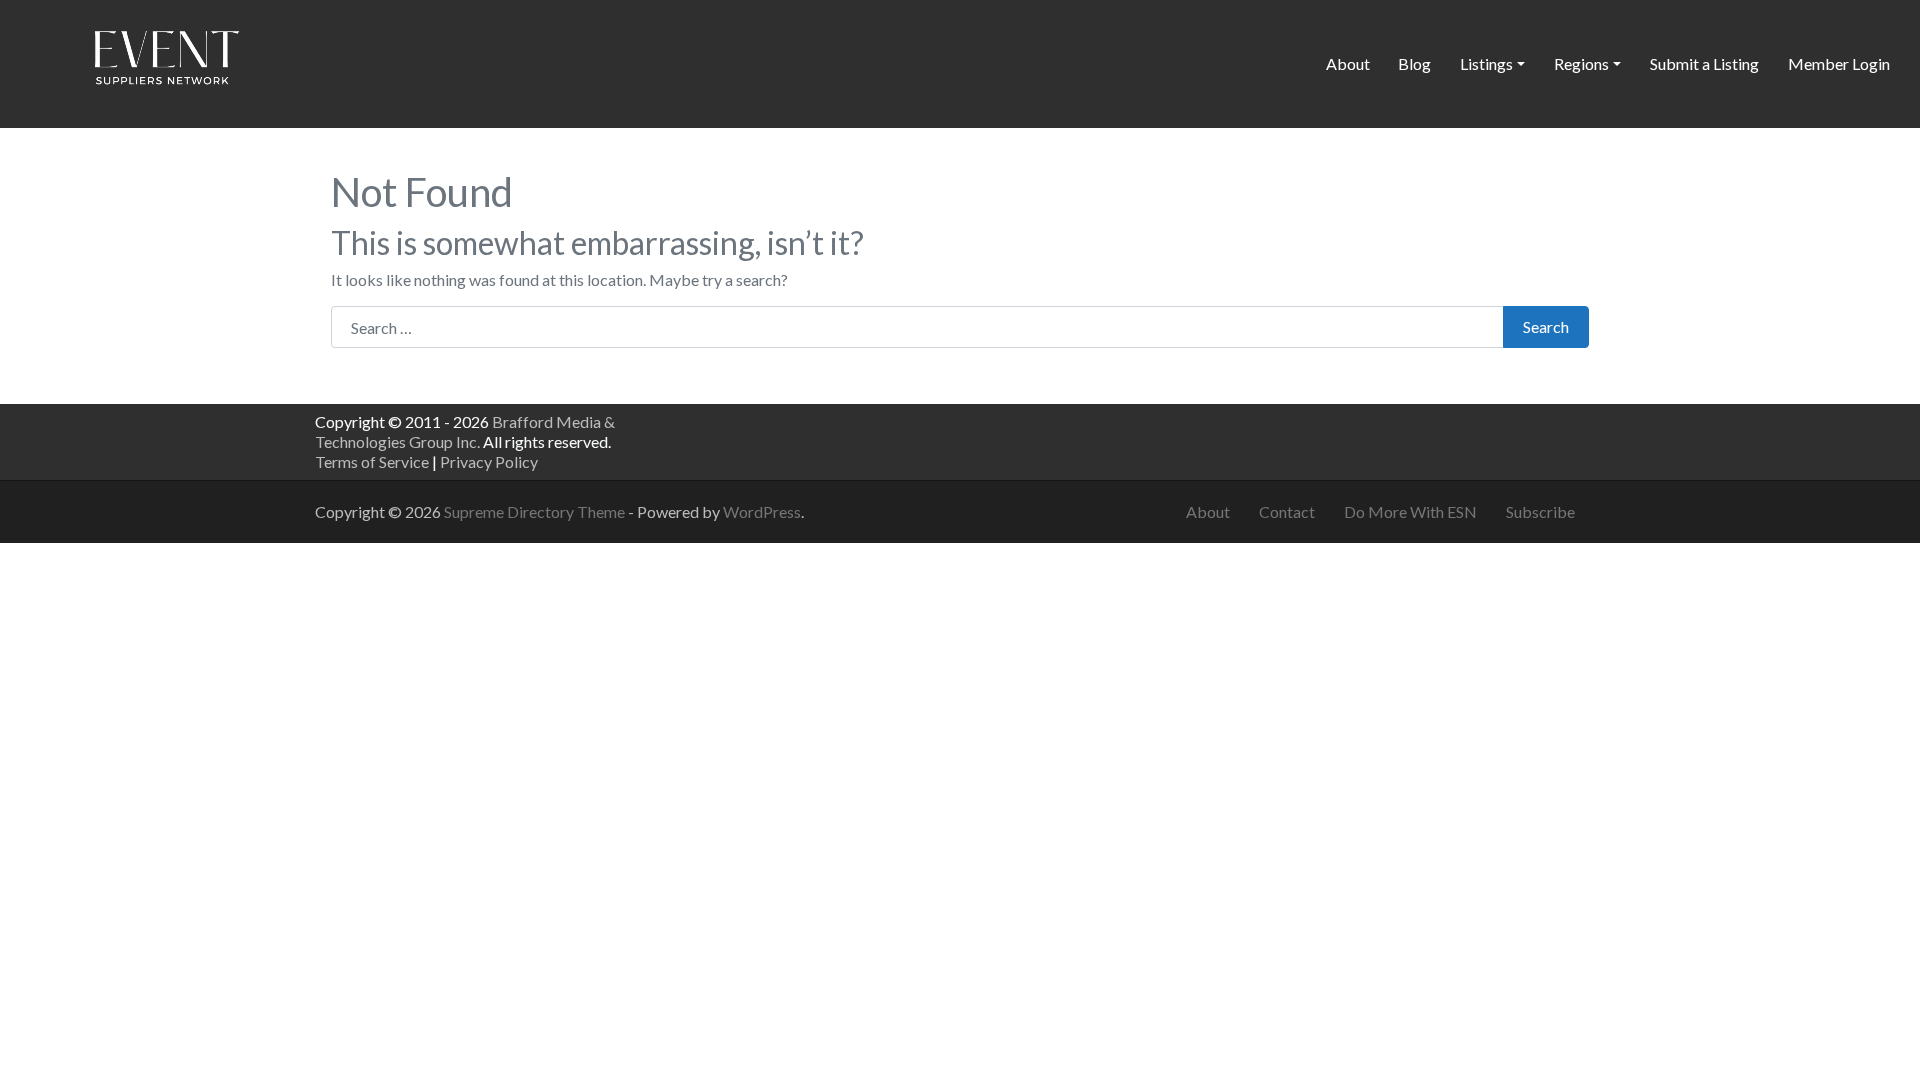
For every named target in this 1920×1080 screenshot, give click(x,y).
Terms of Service (372, 461)
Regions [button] (1581, 63)
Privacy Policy (489, 461)
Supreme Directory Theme (536, 511)
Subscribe (1540, 511)
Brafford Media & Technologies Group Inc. (465, 431)
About (1348, 63)
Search (1546, 326)
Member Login (1839, 63)
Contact (1287, 511)
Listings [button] (1486, 63)
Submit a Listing (1704, 63)
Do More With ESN (1410, 511)
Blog (1414, 63)
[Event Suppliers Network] (166, 61)
